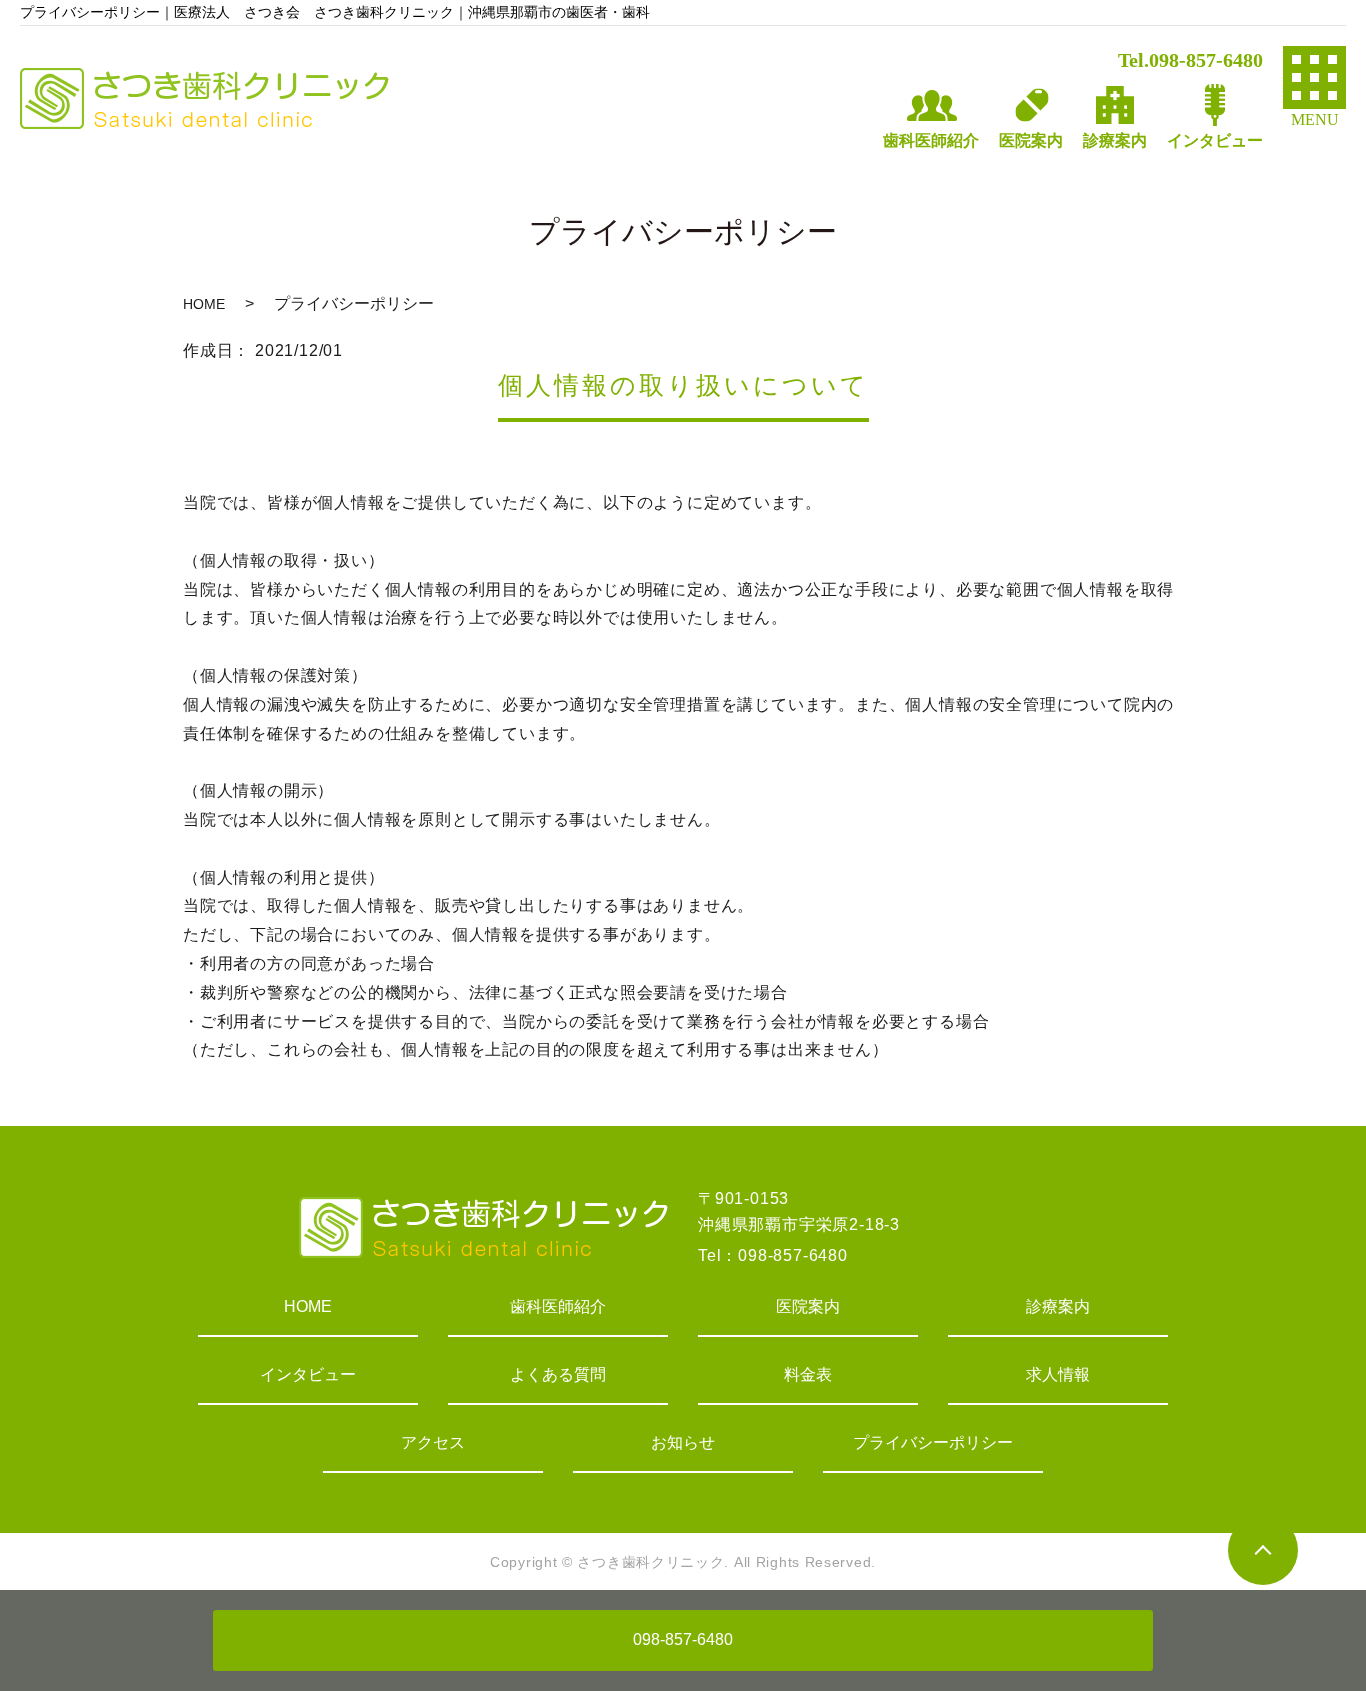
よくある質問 (558, 1374)
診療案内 (1058, 1306)
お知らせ (683, 1442)
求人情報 (1058, 1374)
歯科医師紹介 (558, 1306)
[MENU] (1314, 77)
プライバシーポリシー (933, 1442)
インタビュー (308, 1374)
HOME (204, 304)
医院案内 (808, 1306)
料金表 (808, 1374)
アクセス (433, 1442)
